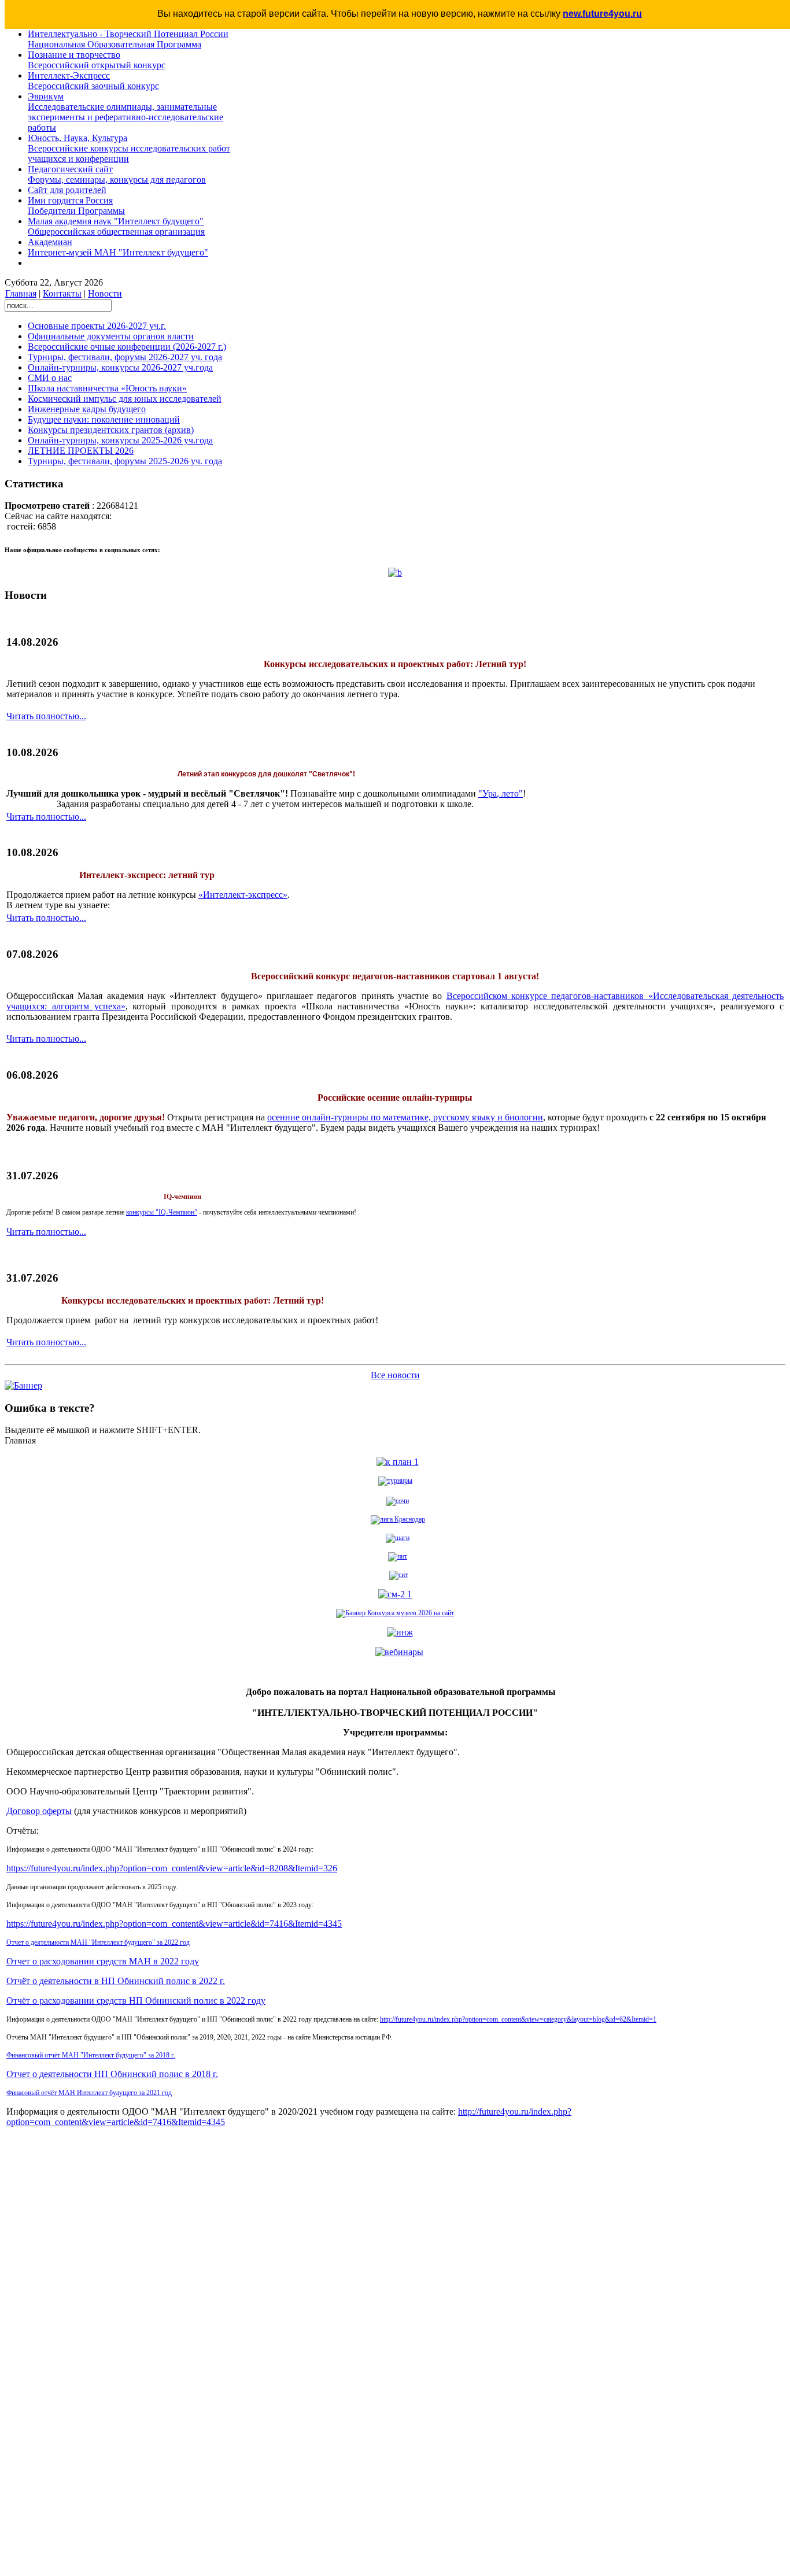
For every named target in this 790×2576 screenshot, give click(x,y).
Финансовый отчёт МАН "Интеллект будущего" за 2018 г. (91, 2055)
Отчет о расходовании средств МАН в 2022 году (103, 1961)
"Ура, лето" (501, 793)
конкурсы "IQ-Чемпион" (162, 1212)
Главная (21, 293)
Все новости (395, 1375)
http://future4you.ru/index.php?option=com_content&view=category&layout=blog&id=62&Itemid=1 (518, 2019)
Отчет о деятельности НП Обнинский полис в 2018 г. (112, 2074)
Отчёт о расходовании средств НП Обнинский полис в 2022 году (136, 2001)
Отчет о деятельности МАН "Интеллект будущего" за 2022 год (98, 1942)
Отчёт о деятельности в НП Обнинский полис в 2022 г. (116, 1981)
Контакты (62, 293)
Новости (105, 293)
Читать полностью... (46, 716)
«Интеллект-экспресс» (243, 895)
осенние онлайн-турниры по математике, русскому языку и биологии (405, 1117)
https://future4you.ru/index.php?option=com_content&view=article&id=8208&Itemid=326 (172, 1868)
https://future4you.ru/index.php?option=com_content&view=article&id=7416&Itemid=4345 (174, 1924)
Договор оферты (39, 1811)
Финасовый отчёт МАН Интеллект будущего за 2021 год (89, 2093)
